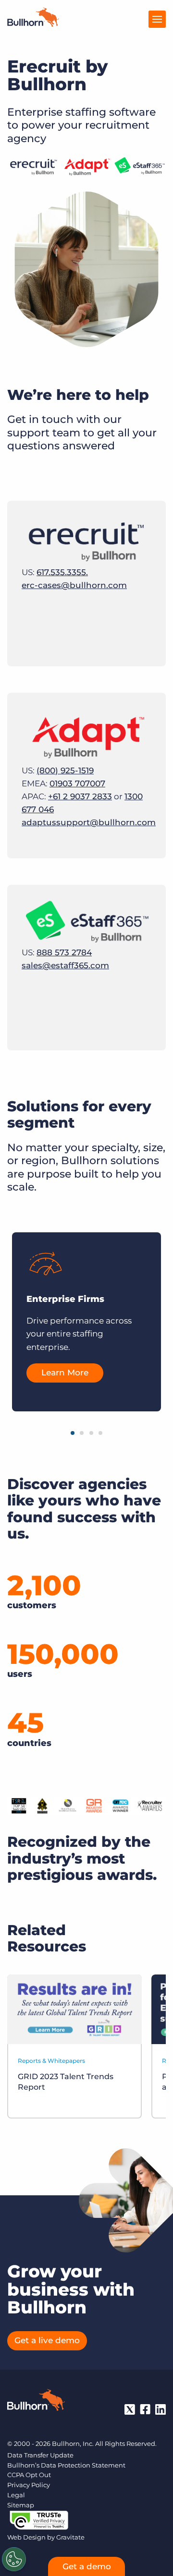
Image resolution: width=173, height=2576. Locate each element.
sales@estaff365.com (65, 965)
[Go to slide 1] (73, 1433)
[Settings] (14, 2559)
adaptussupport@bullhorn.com (89, 822)
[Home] (33, 24)
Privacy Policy (29, 2485)
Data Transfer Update (40, 2455)
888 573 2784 (64, 952)
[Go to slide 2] (82, 1433)
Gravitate (70, 2537)
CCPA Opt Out (29, 2475)
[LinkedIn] (161, 2409)
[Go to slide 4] (100, 1433)
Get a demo (87, 2566)
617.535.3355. (62, 572)
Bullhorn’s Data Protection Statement (66, 2465)
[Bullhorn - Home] (36, 2402)
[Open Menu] (157, 19)
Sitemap (21, 2505)
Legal (16, 2495)
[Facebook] (145, 2409)
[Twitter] (130, 2409)
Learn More (65, 1372)
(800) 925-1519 (65, 770)
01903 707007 (77, 783)
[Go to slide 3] (91, 1433)
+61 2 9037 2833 (80, 796)
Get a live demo (47, 2340)
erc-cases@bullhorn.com (74, 585)
